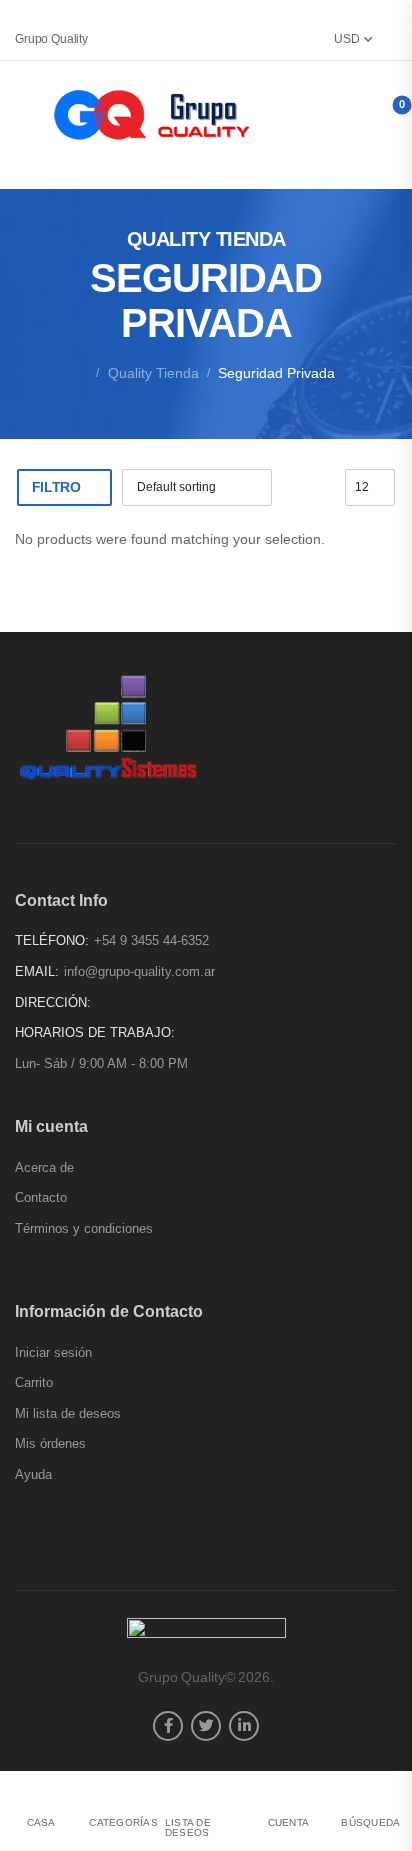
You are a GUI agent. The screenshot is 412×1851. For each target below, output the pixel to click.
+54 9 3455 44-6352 (151, 940)
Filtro (56, 487)
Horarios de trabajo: (95, 1032)
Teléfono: (52, 940)
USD (346, 39)
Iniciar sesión (53, 1352)
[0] (380, 113)
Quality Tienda (153, 373)
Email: (37, 971)
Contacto (41, 1197)
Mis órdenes (50, 1443)
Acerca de (44, 1167)
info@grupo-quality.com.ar (139, 971)
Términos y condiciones (84, 1228)
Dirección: (53, 1002)
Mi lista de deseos (68, 1413)
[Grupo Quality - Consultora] (154, 115)
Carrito (34, 1382)
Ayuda (33, 1474)
